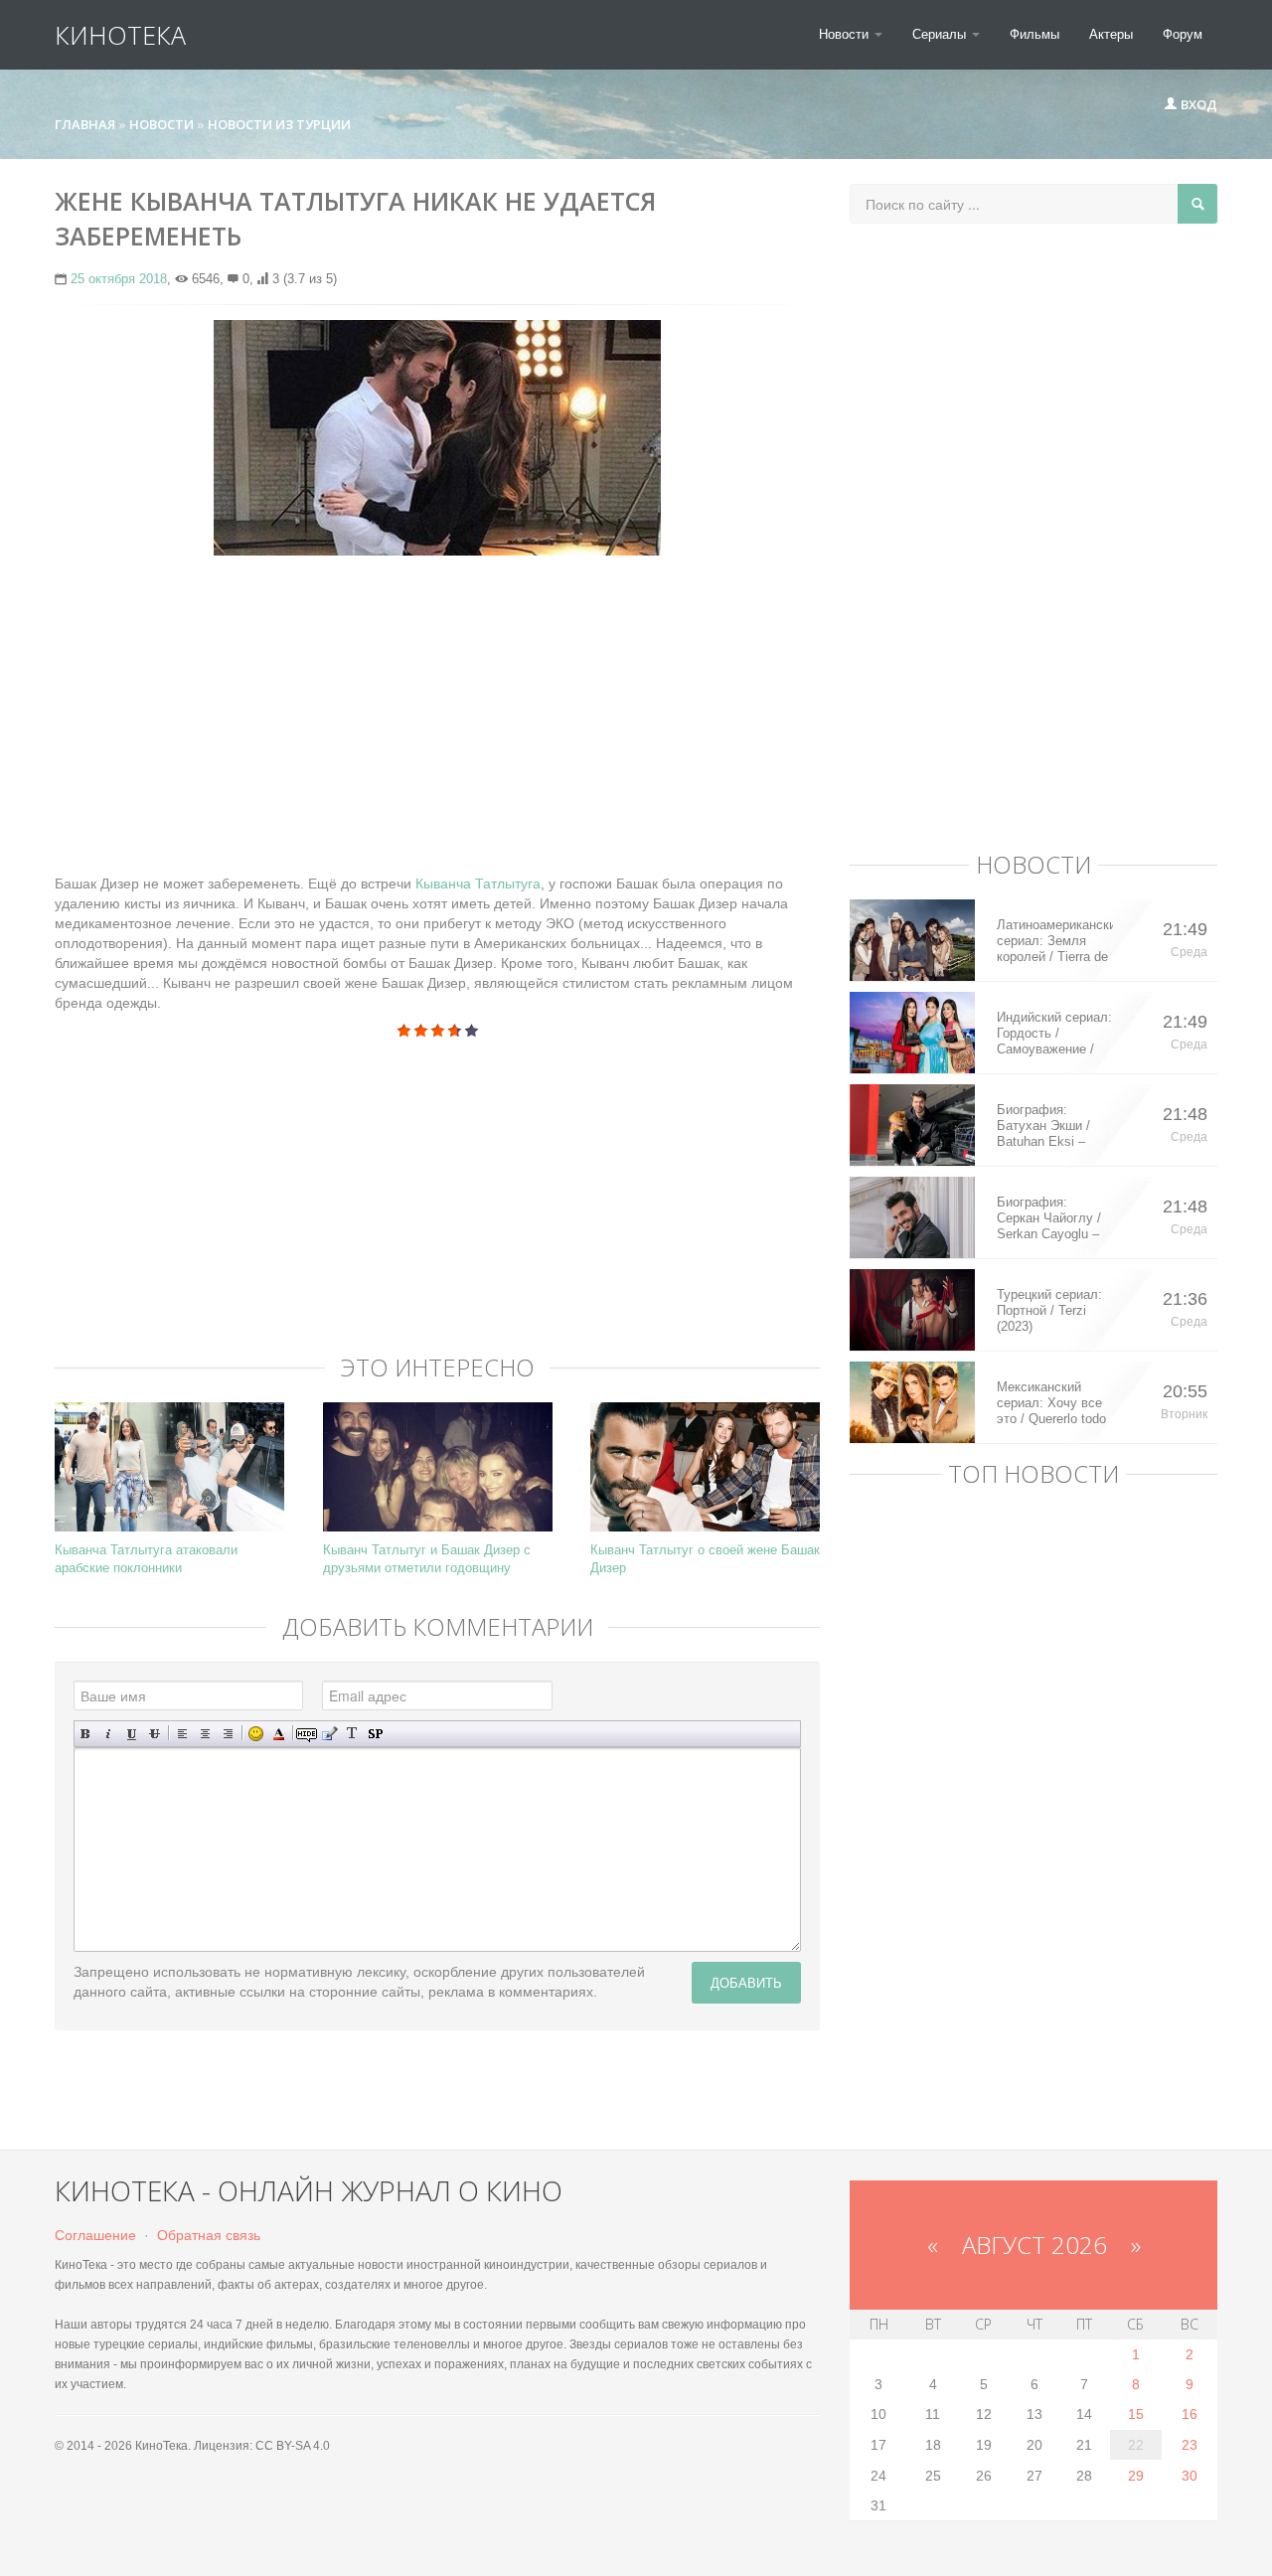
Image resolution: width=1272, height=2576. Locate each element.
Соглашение (95, 2235)
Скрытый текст (307, 1734)
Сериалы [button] (941, 34)
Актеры (1111, 34)
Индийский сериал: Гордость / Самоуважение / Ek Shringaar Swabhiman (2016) (1054, 1034)
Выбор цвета (279, 1734)
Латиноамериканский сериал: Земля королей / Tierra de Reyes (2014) (1055, 941)
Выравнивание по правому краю (228, 1734)
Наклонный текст (109, 1734)
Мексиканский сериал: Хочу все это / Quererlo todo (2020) (1051, 1403)
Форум (1183, 34)
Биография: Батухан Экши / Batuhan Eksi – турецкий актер (1043, 1126)
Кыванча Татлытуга (478, 884)
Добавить (746, 1982)
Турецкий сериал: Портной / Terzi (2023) (1049, 1310)
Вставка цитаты (329, 1734)
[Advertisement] (437, 715)
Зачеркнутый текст (155, 1734)
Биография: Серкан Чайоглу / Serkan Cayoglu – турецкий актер (1049, 1218)
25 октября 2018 (119, 279)
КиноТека (120, 35)
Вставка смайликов (256, 1734)
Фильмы (1034, 34)
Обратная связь (209, 2235)
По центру (205, 1734)
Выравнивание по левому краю (182, 1734)
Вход (1197, 104)
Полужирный (86, 1734)
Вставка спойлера (375, 1734)
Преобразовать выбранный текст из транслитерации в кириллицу (352, 1734)
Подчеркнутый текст (132, 1734)
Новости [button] (846, 34)
